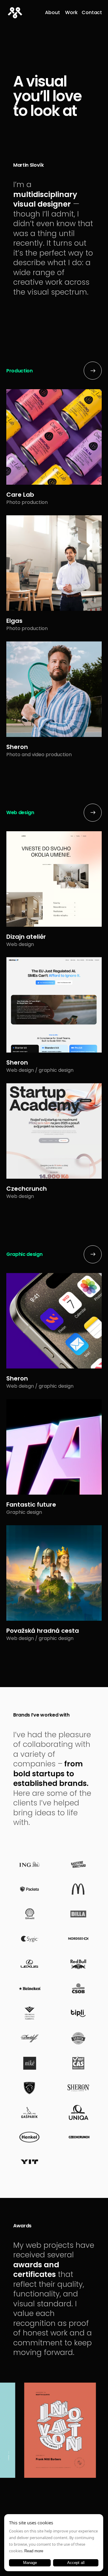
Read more (34, 2551)
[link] (52, 13)
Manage (30, 2563)
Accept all (76, 2563)
